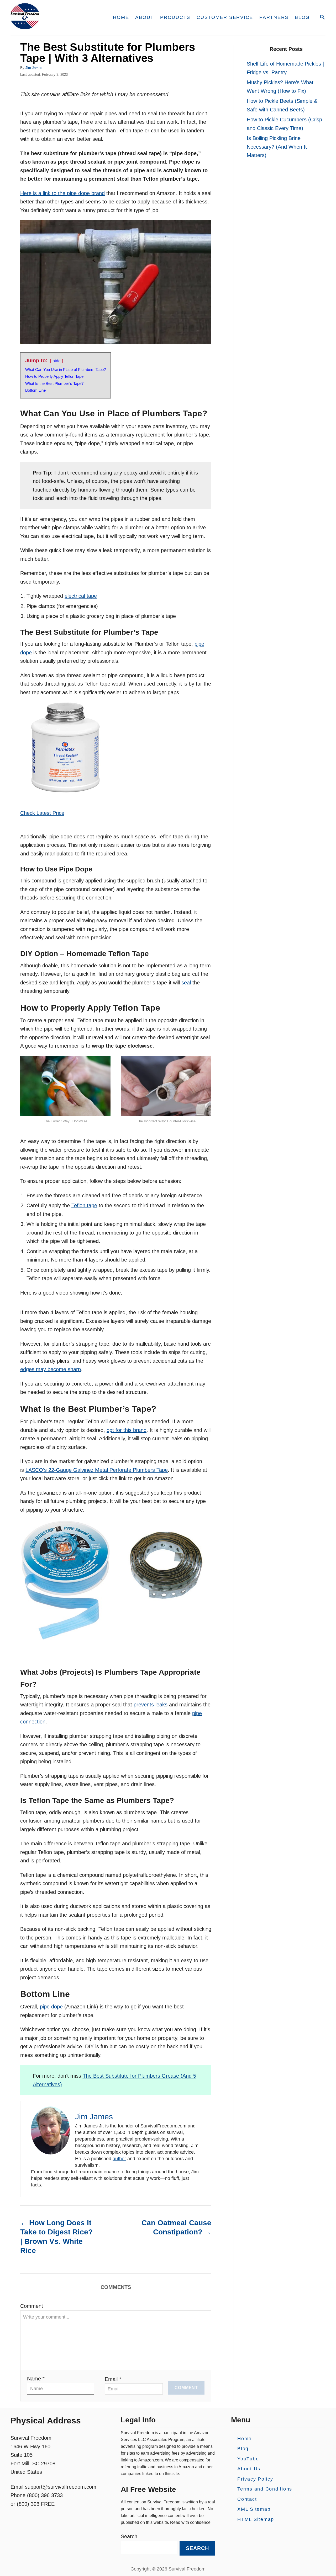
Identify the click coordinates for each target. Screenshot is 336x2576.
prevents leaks (151, 1705)
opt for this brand (127, 1430)
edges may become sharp (51, 1369)
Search (129, 2537)
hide (57, 361)
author (119, 2159)
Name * (36, 2379)
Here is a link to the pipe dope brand (62, 193)
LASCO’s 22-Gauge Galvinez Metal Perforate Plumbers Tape (97, 1470)
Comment (32, 2306)
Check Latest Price (42, 813)
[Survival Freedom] (55, 18)
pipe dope (51, 2007)
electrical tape (81, 596)
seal (186, 983)
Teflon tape (84, 1205)
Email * (113, 2379)
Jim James (34, 68)
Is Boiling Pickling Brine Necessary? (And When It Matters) (277, 147)
